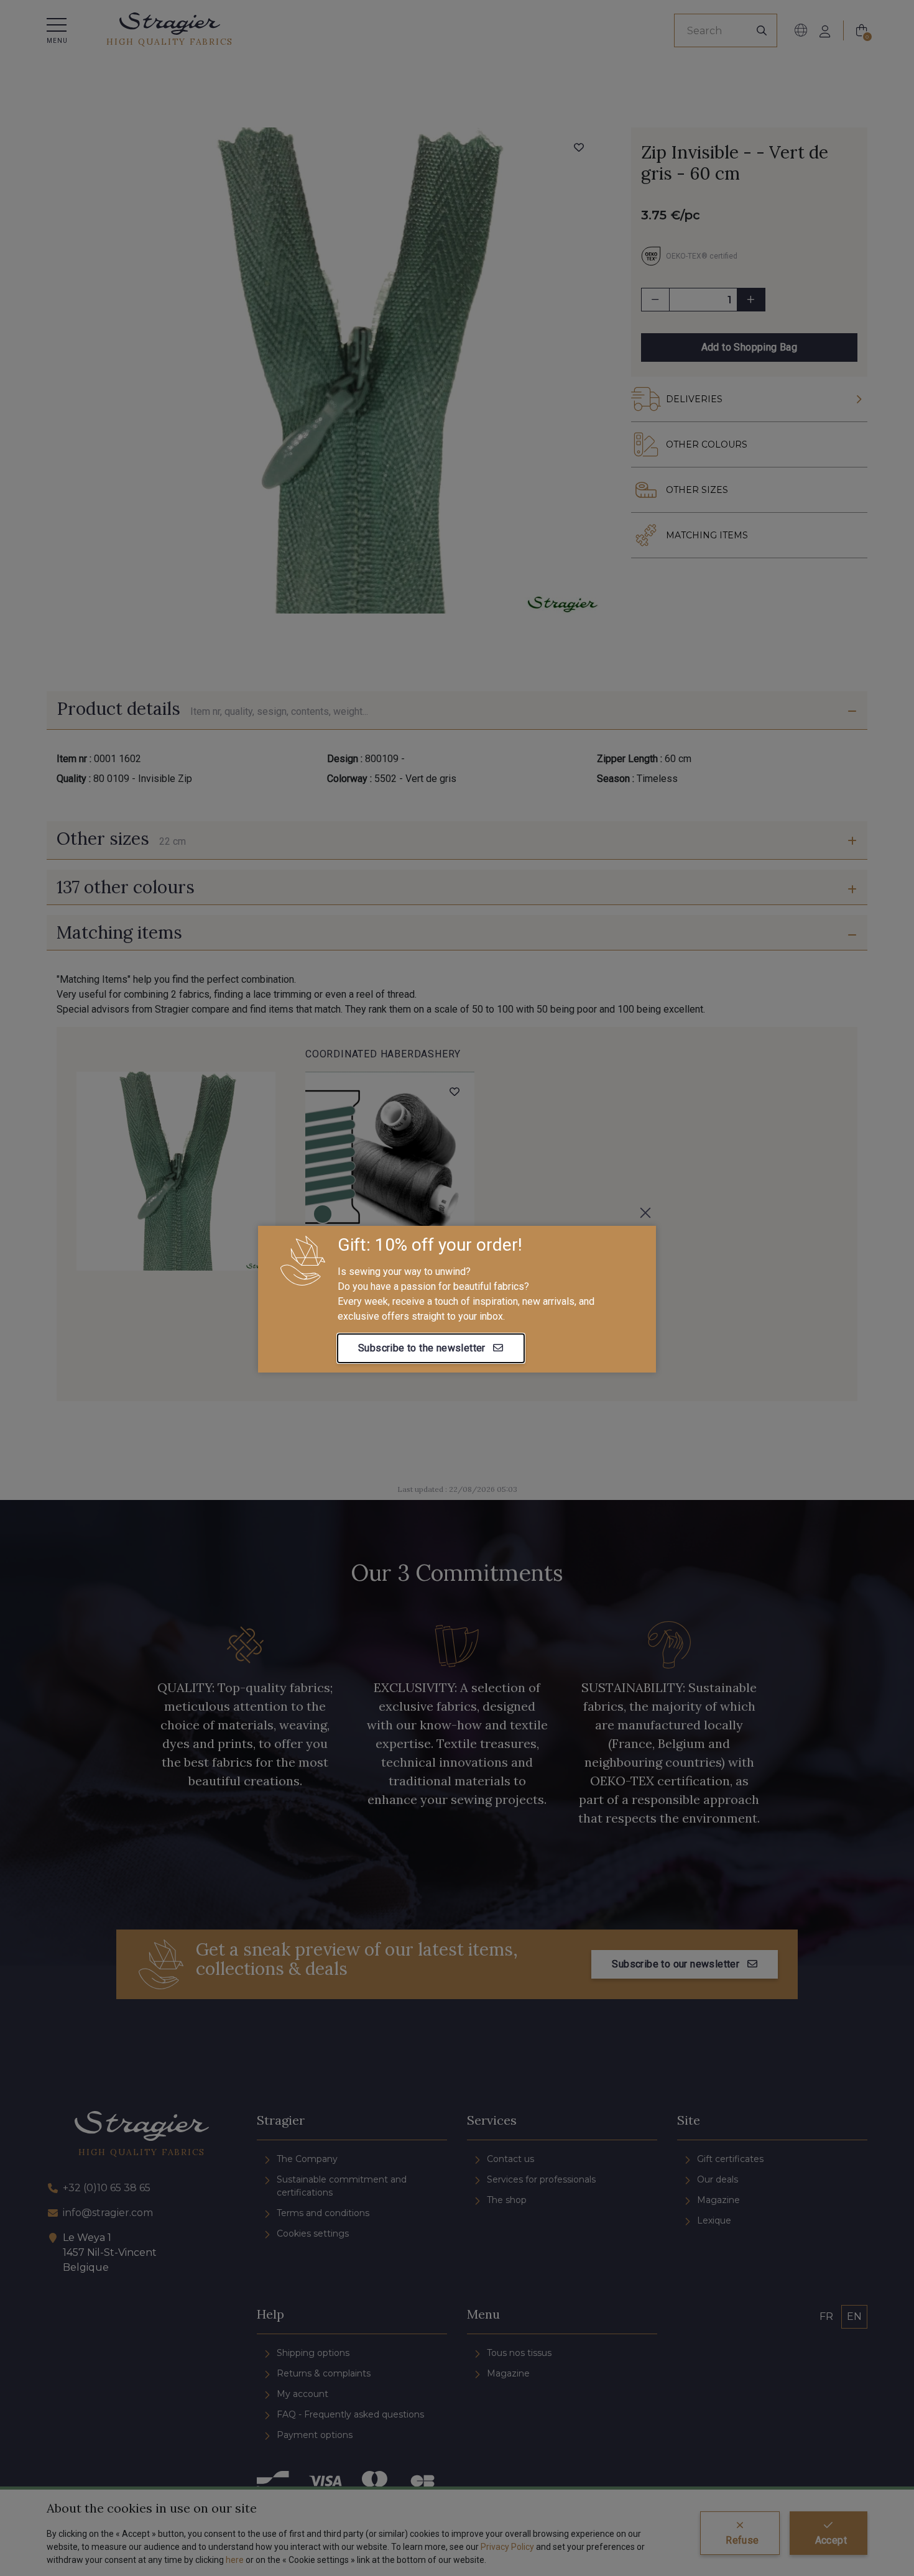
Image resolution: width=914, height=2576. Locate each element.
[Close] (645, 1213)
